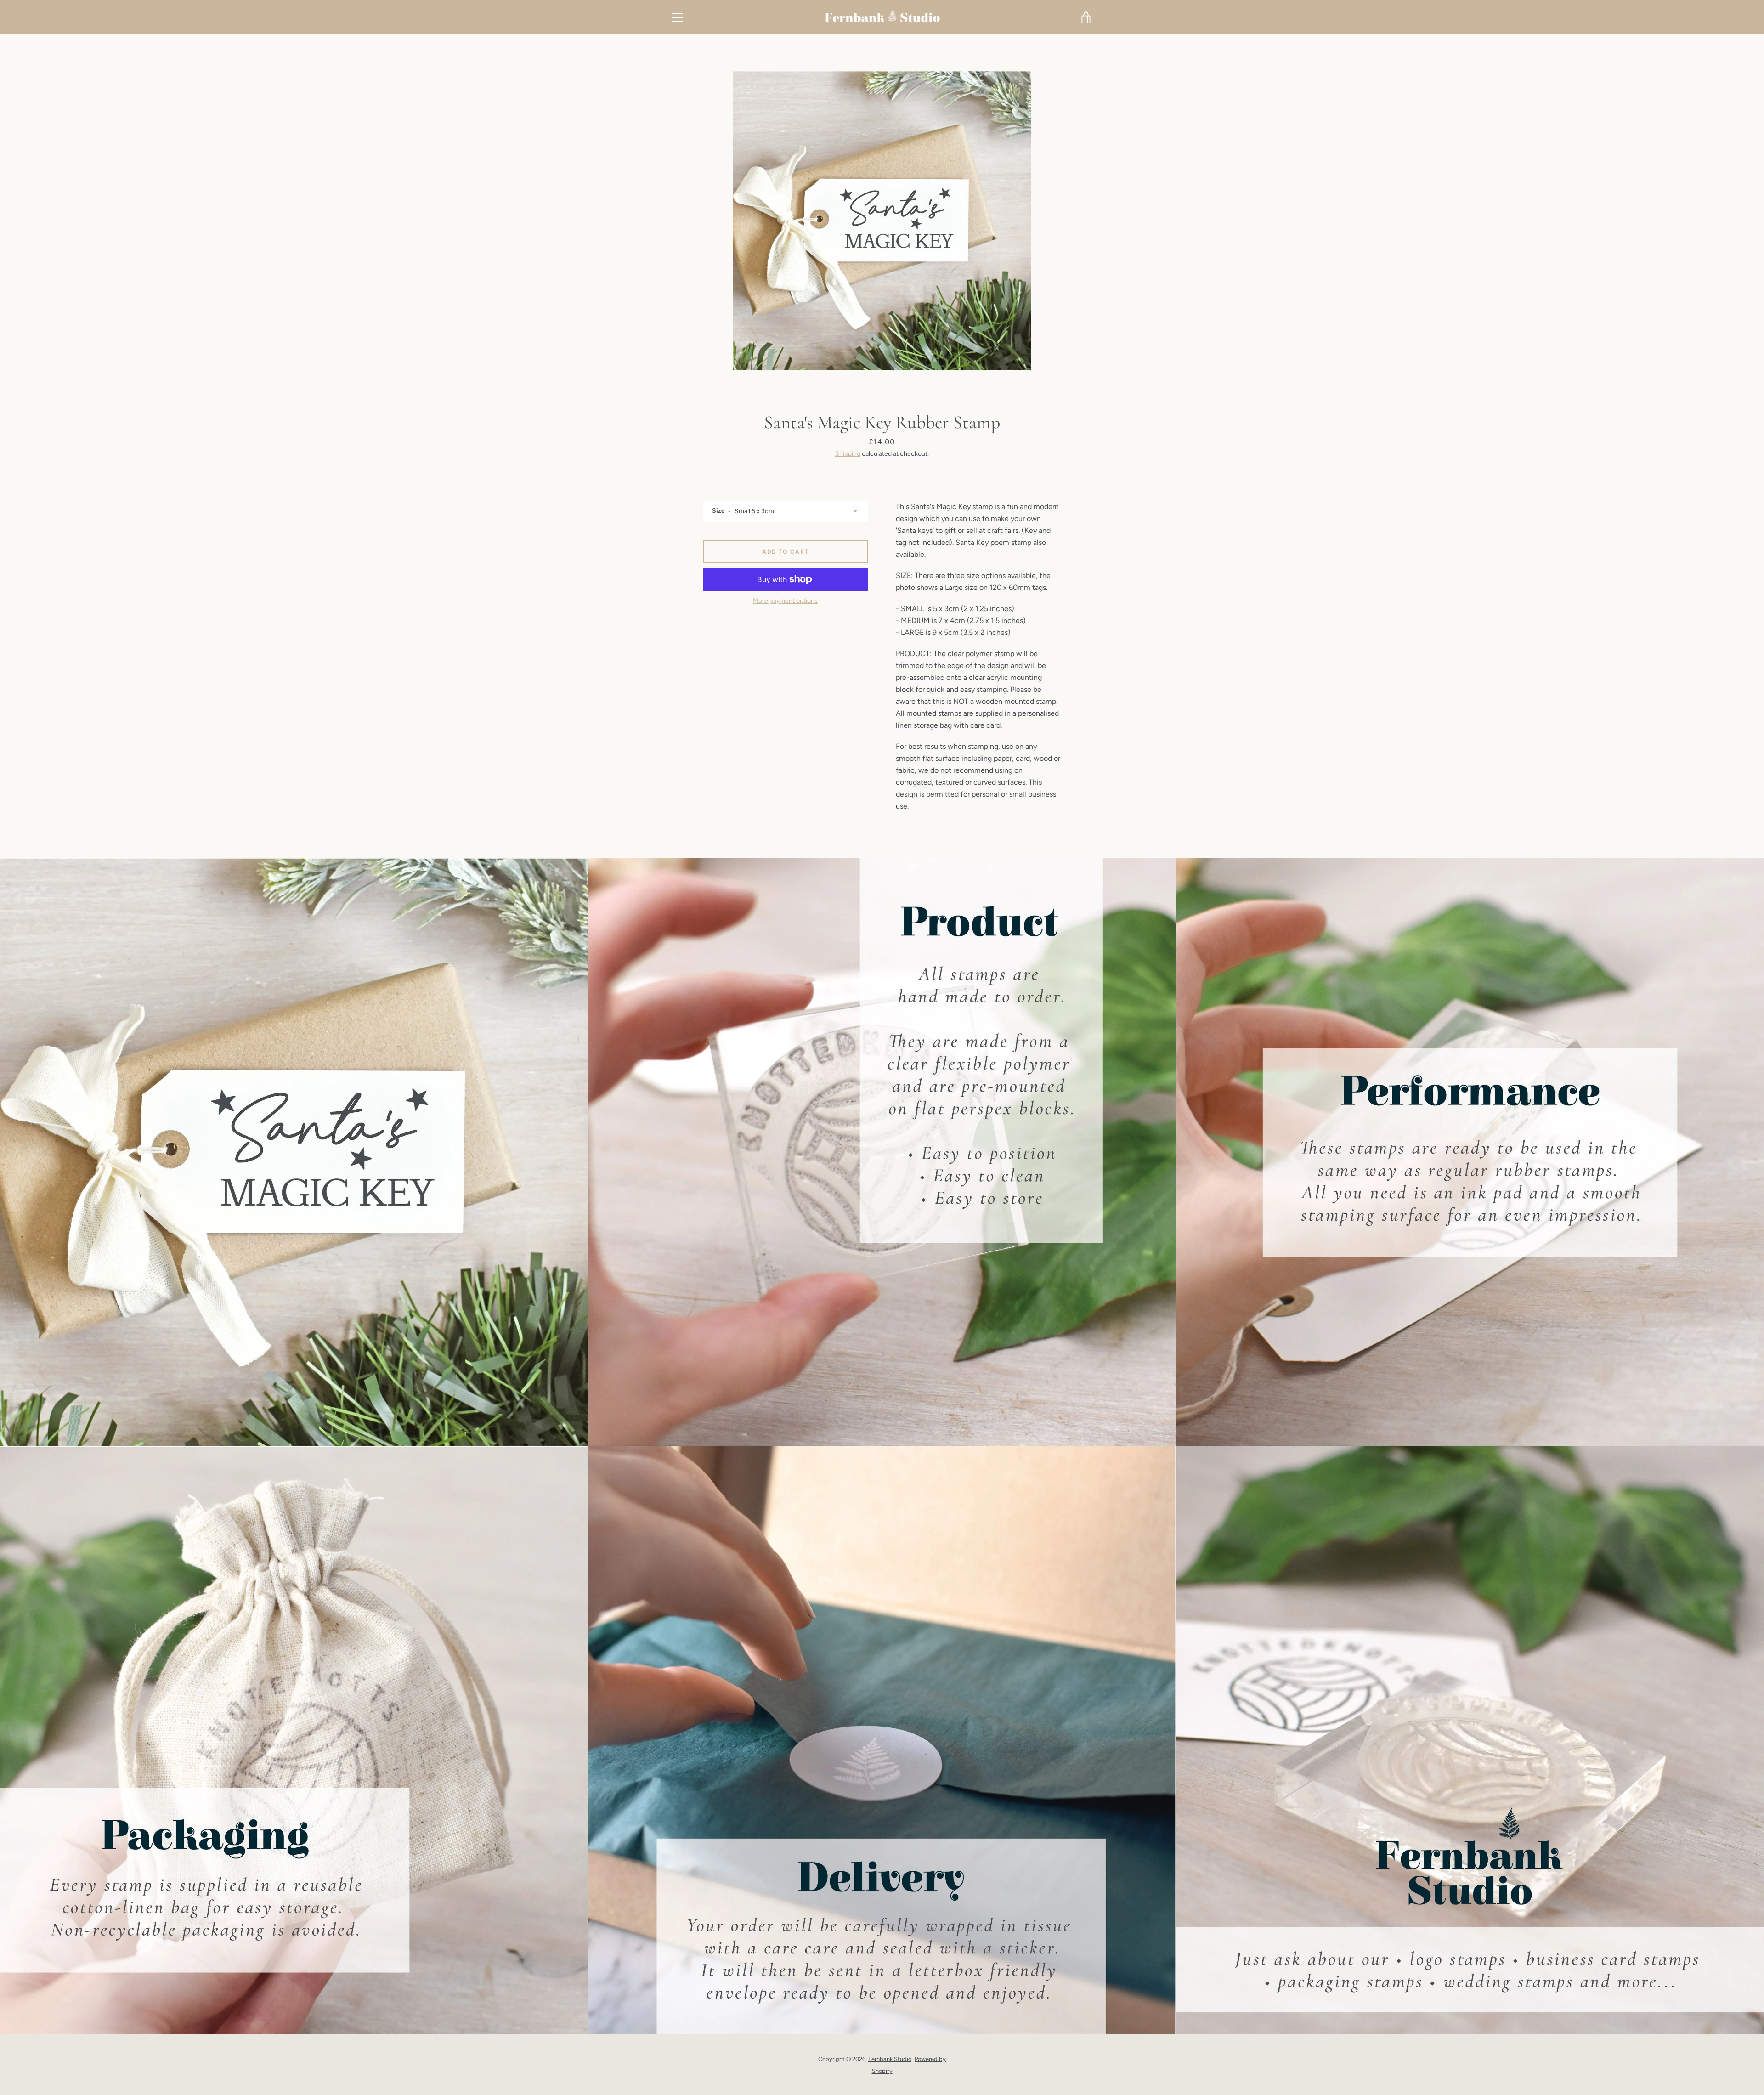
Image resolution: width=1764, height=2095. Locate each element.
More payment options (785, 601)
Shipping (848, 454)
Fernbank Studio (890, 2059)
